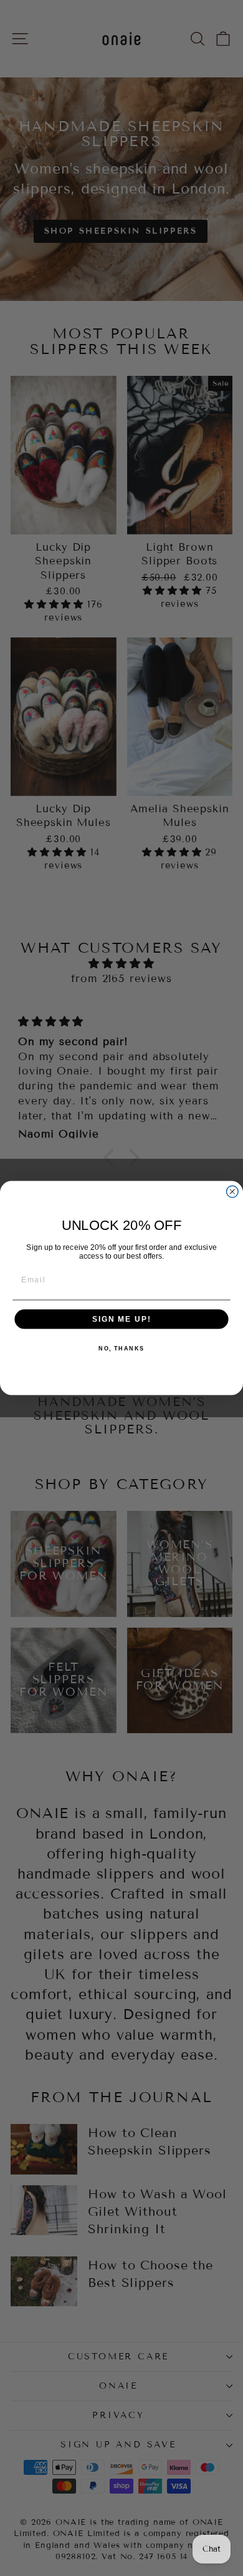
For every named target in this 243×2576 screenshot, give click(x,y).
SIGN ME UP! (121, 1319)
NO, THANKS (121, 1349)
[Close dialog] (232, 1192)
